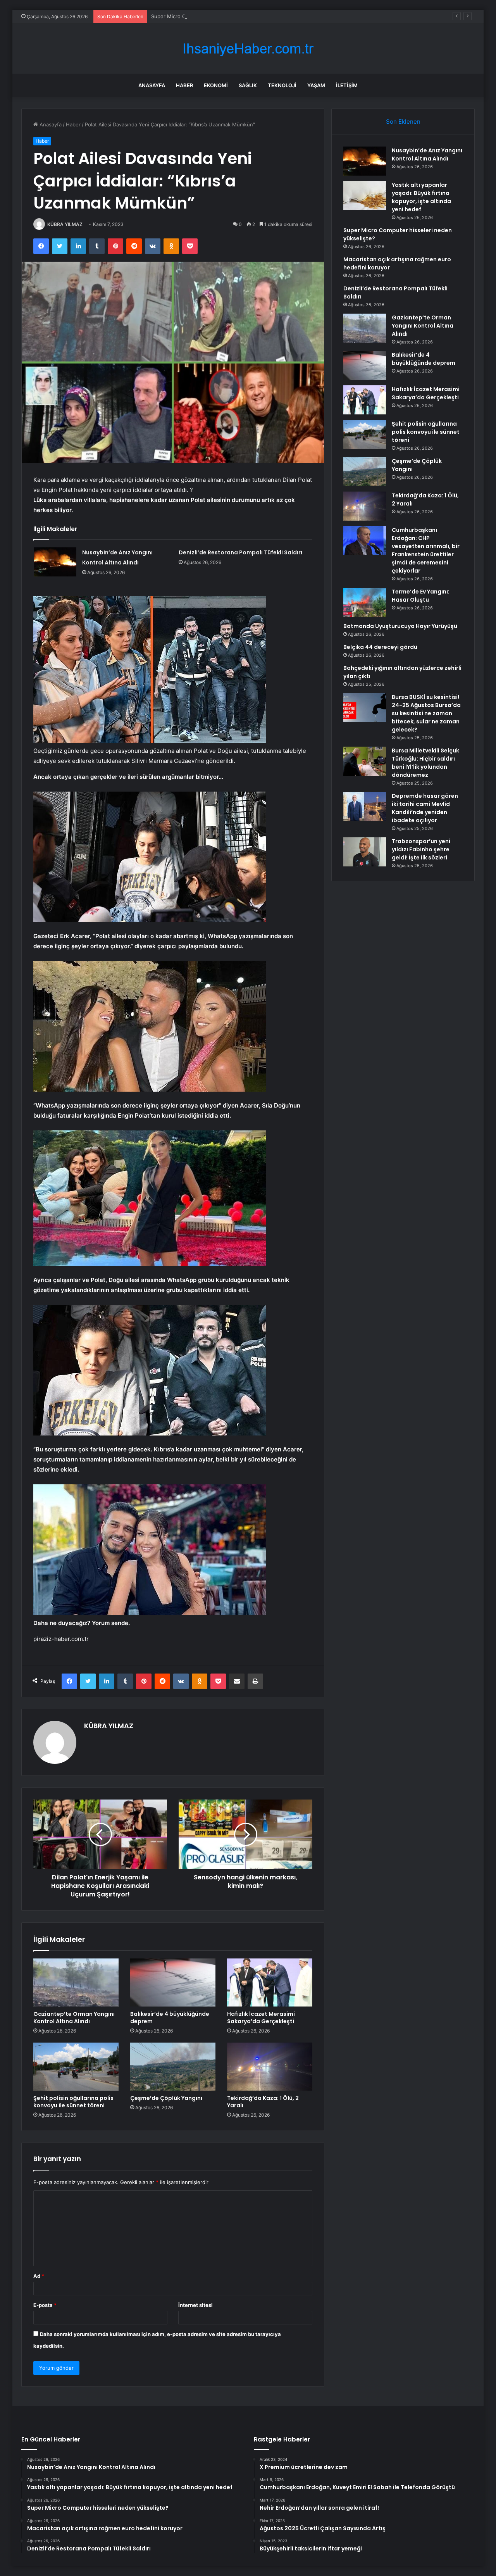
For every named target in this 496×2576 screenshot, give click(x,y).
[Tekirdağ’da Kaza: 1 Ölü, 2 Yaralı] (270, 2067)
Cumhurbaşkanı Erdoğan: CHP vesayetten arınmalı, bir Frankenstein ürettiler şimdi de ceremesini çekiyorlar (426, 550)
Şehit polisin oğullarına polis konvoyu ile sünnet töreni (73, 2102)
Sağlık (248, 85)
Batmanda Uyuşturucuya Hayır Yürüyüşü (400, 626)
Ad (39, 2276)
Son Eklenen (403, 122)
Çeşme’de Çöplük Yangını (166, 2098)
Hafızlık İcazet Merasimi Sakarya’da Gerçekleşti (261, 2018)
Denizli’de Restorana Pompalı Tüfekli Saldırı (240, 552)
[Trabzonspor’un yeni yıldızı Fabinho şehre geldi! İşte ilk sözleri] (365, 852)
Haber (184, 85)
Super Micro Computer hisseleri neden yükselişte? (212, 16)
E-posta (45, 2305)
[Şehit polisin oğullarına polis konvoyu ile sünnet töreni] (76, 2067)
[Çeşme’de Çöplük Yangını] (173, 2067)
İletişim (347, 85)
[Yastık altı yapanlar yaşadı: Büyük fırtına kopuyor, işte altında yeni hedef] (365, 196)
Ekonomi (216, 85)
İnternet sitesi (195, 2305)
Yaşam (316, 85)
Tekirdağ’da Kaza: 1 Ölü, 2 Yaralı (263, 2102)
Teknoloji (282, 85)
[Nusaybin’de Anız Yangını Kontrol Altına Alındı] (55, 562)
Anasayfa (152, 85)
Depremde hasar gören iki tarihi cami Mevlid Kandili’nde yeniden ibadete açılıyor (425, 808)
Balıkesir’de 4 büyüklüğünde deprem (170, 2018)
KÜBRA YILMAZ (65, 224)
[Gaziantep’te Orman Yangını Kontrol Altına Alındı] (76, 1982)
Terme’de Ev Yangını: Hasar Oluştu (421, 596)
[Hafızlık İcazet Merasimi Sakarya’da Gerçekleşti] (270, 1982)
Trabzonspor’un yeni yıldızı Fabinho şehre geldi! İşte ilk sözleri (421, 849)
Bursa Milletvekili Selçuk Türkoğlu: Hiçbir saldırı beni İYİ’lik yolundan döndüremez (425, 763)
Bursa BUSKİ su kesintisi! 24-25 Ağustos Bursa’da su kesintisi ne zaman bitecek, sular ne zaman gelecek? (426, 713)
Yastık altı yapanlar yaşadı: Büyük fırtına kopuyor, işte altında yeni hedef (421, 197)
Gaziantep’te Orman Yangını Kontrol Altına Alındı (74, 2018)
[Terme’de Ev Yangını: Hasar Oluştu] (365, 602)
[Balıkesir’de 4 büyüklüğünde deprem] (173, 1982)
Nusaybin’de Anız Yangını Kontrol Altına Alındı (427, 154)
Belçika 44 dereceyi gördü (380, 647)
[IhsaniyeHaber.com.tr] (248, 49)
